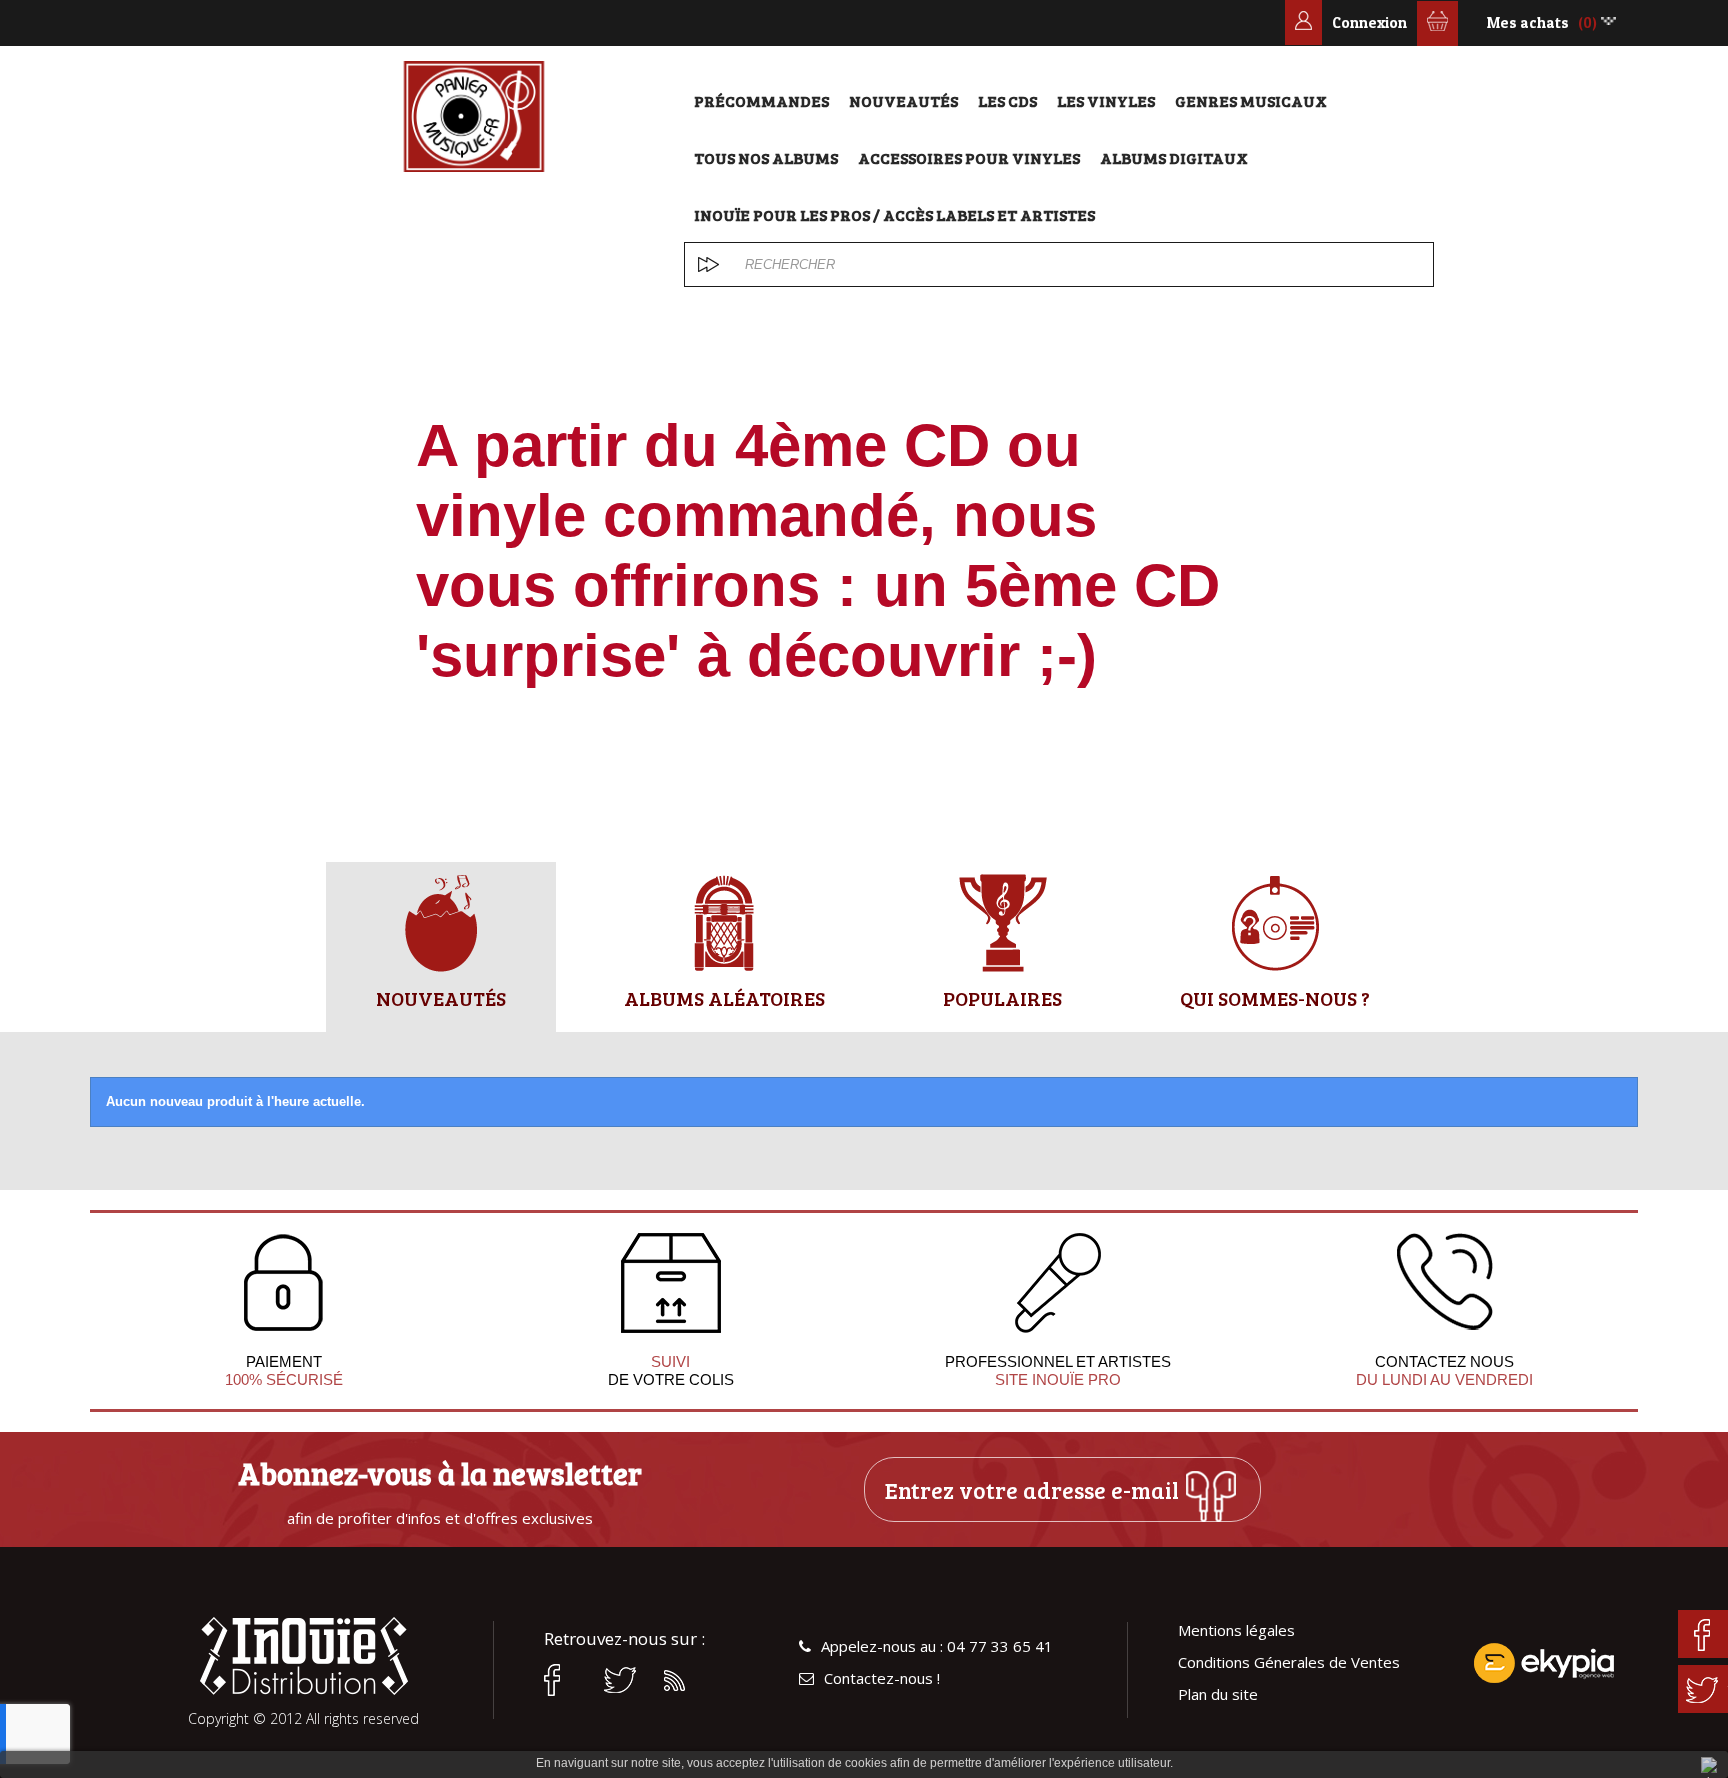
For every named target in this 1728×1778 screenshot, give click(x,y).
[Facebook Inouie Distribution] (564, 1680)
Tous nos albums (766, 157)
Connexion (1369, 22)
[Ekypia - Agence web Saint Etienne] (1544, 1663)
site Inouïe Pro (1058, 1379)
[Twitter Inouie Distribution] (624, 1680)
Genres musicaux (1251, 100)
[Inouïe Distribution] (474, 116)
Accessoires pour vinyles (969, 157)
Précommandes (761, 100)
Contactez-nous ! (882, 1678)
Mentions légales (1236, 1630)
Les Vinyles (1106, 100)
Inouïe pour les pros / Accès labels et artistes (894, 214)
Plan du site (1218, 1694)
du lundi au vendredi (1444, 1379)
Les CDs (1007, 100)
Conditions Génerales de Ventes (1289, 1662)
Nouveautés (903, 100)
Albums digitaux (1174, 157)
